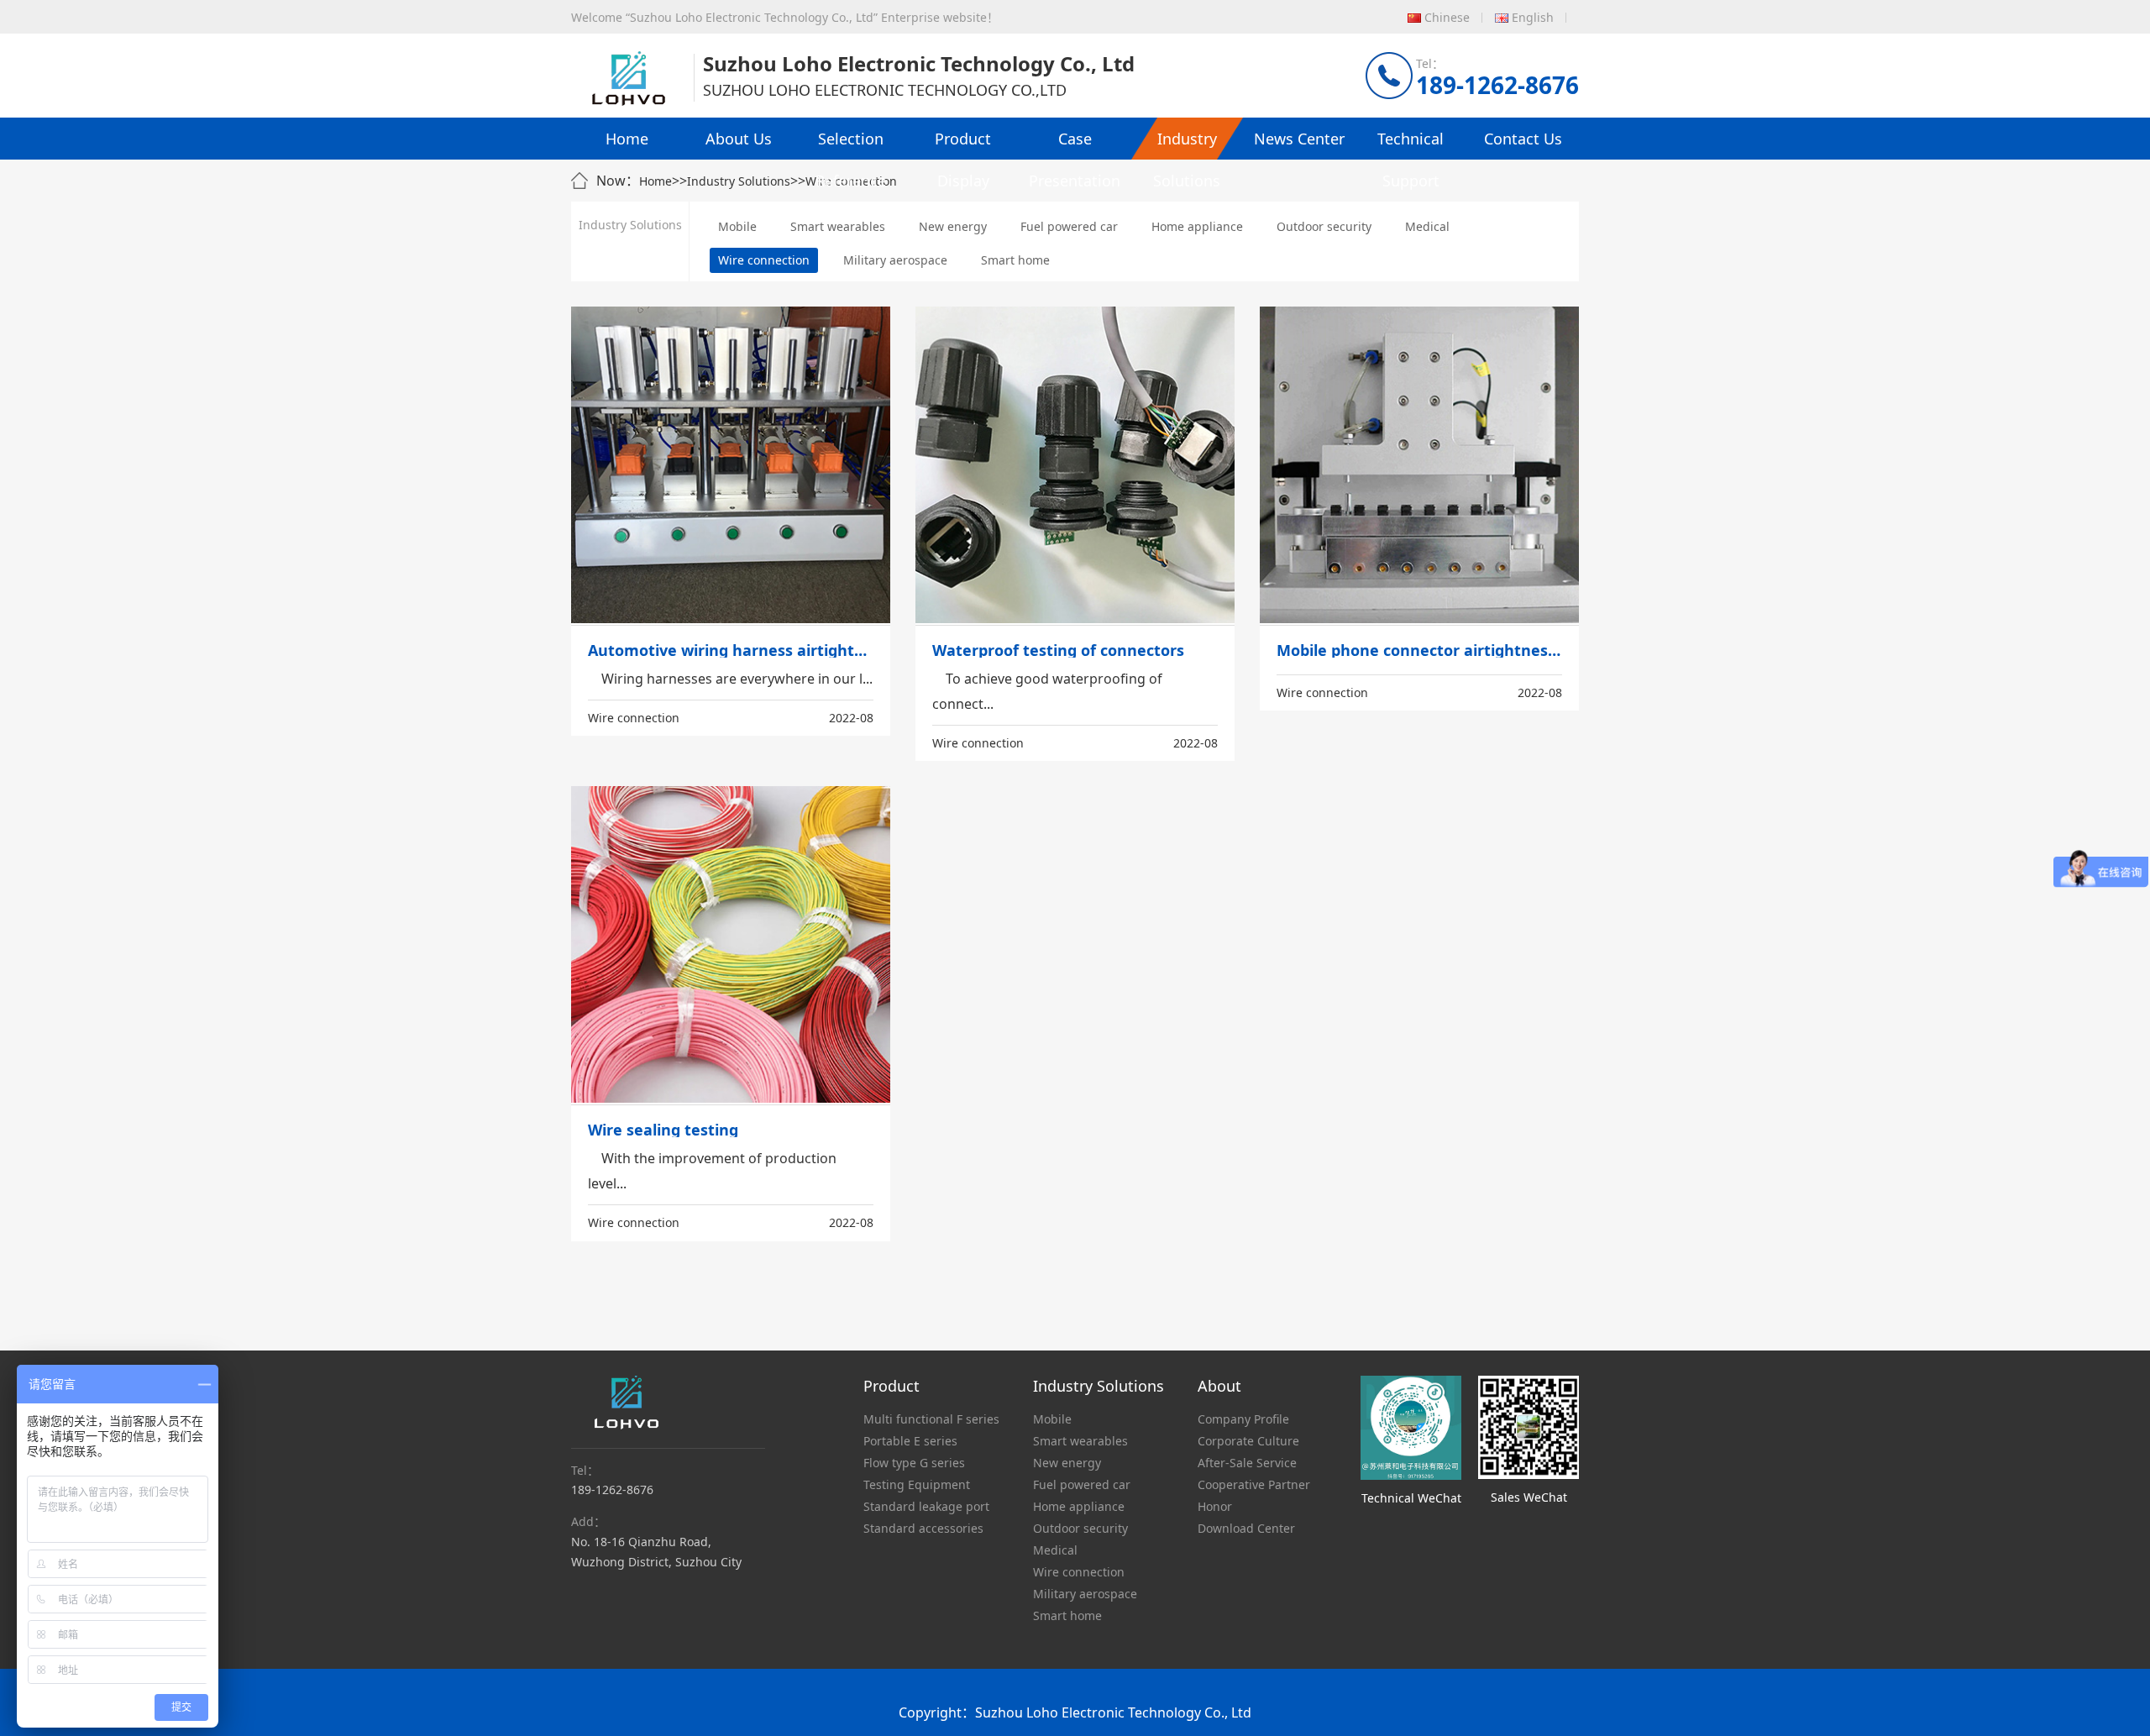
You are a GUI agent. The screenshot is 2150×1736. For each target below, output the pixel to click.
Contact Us (1523, 139)
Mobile (737, 226)
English (1533, 17)
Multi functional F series (931, 1419)
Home (627, 139)
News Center (1299, 139)
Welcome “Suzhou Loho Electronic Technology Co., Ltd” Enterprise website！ (785, 17)
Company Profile (1243, 1419)
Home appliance (1197, 226)
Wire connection (764, 260)
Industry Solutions (1187, 144)
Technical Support (1411, 144)
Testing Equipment (917, 1484)
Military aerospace (895, 260)
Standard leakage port (926, 1506)
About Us (739, 139)
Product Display (963, 144)
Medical (1427, 226)
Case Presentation (1075, 144)
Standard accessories (923, 1528)
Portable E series (910, 1441)
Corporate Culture (1248, 1441)
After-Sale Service (1247, 1463)
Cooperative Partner (1254, 1484)
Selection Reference (851, 144)
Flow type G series (914, 1463)
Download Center (1246, 1528)
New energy (953, 226)
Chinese (1447, 17)
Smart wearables (838, 226)
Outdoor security (1324, 226)
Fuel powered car (1069, 226)
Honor (1215, 1506)
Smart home (1015, 260)
